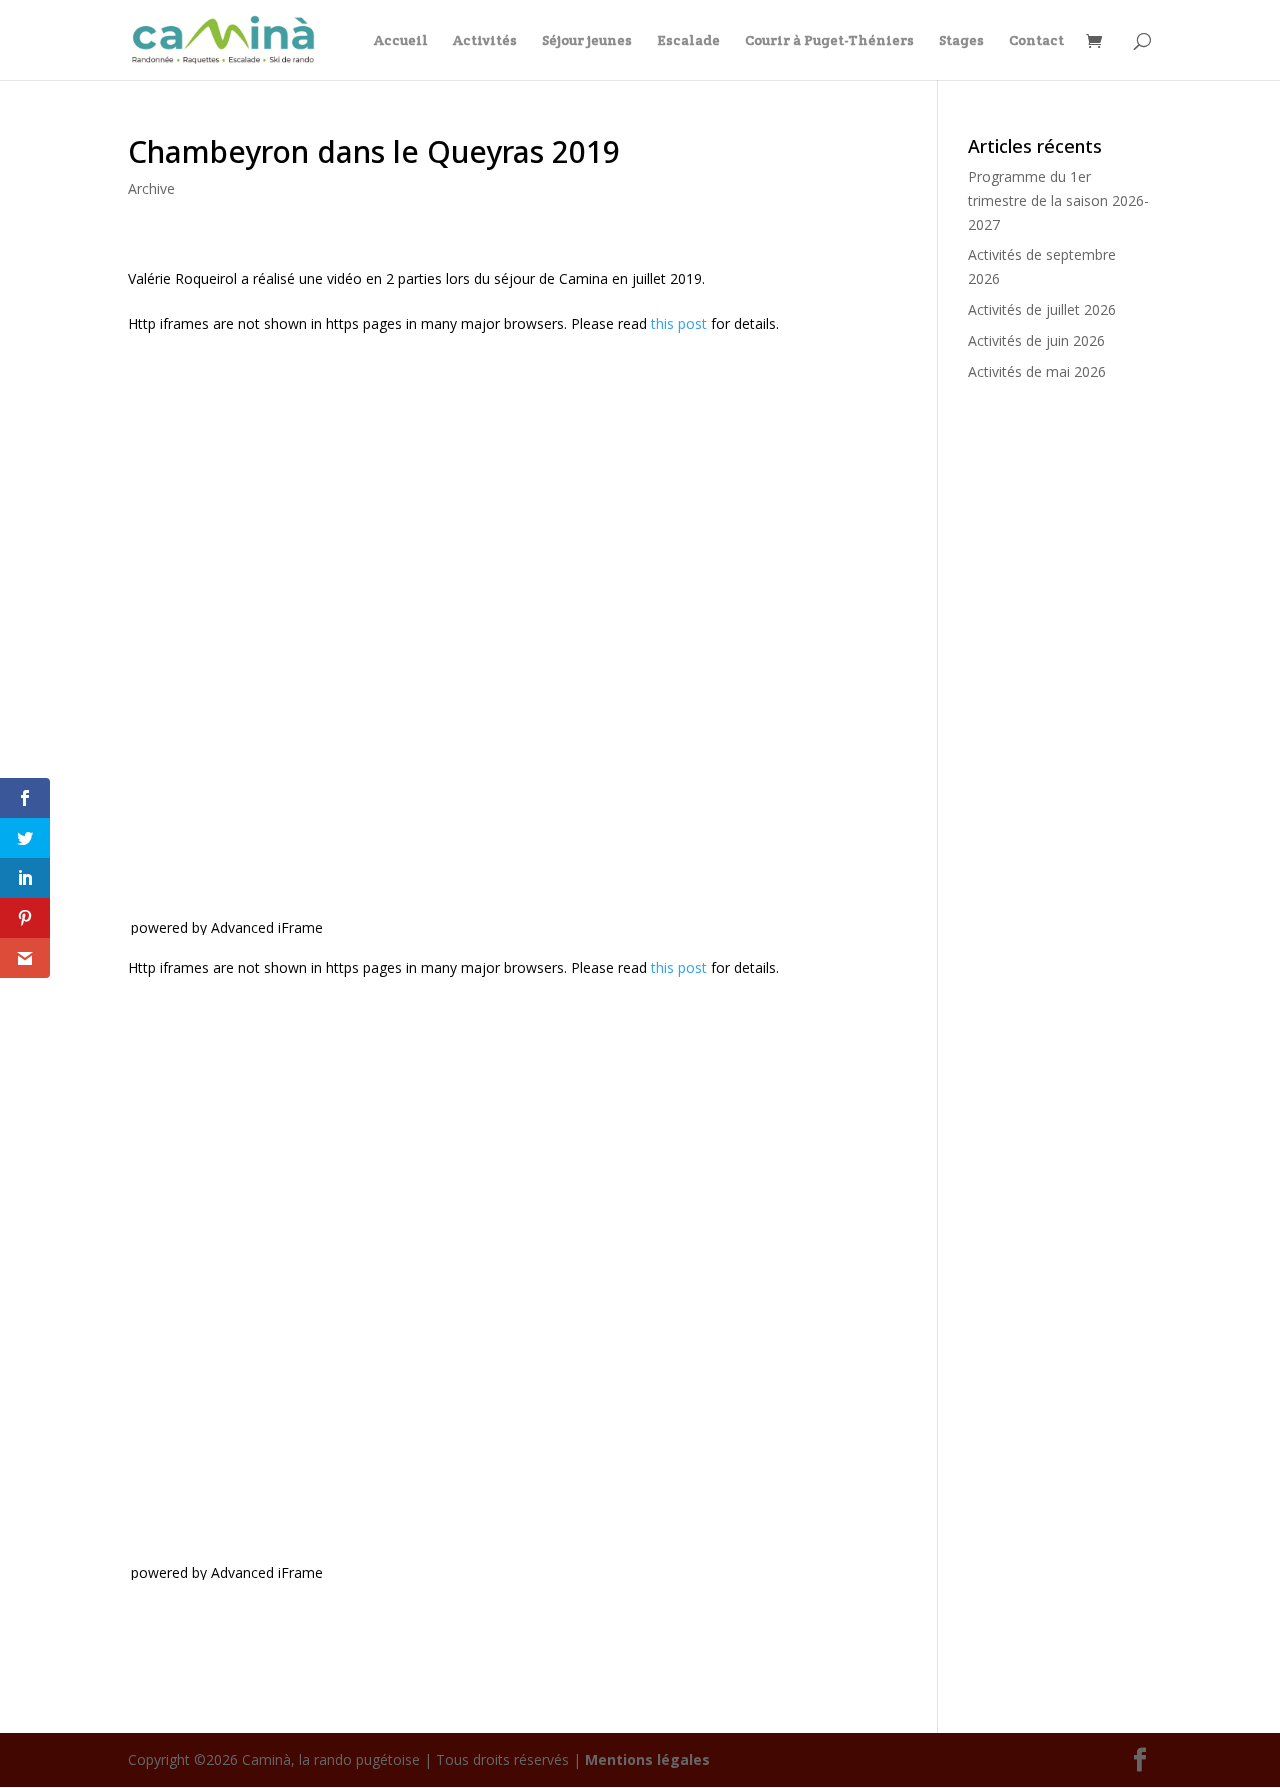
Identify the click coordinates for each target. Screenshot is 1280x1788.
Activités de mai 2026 (1037, 371)
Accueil (401, 41)
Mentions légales (647, 1759)
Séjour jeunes (587, 41)
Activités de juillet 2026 (1042, 309)
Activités (485, 41)
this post (679, 323)
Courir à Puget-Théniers (829, 41)
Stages (961, 41)
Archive (151, 188)
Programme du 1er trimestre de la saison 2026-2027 (1058, 200)
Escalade (688, 41)
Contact (1036, 41)
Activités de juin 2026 (1036, 340)
